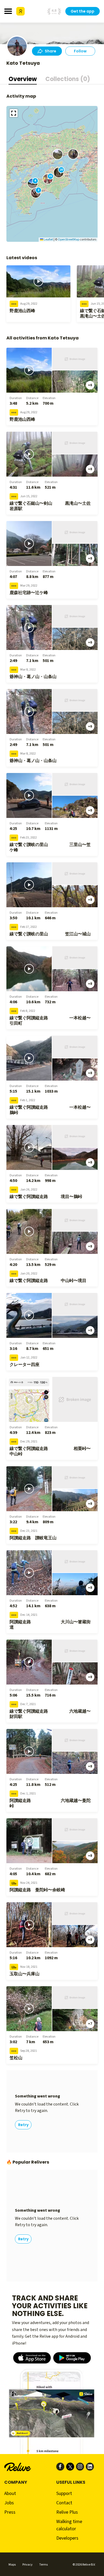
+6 (90, 385)
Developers (67, 2538)
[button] (58, 154)
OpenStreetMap (69, 240)
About (10, 2493)
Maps (12, 2565)
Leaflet (48, 240)
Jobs (9, 2503)
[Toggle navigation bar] (8, 11)
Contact (64, 2503)
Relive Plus (67, 2512)
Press (10, 2512)
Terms (43, 2565)
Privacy (27, 2565)
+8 (90, 469)
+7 (90, 2024)
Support (64, 2493)
